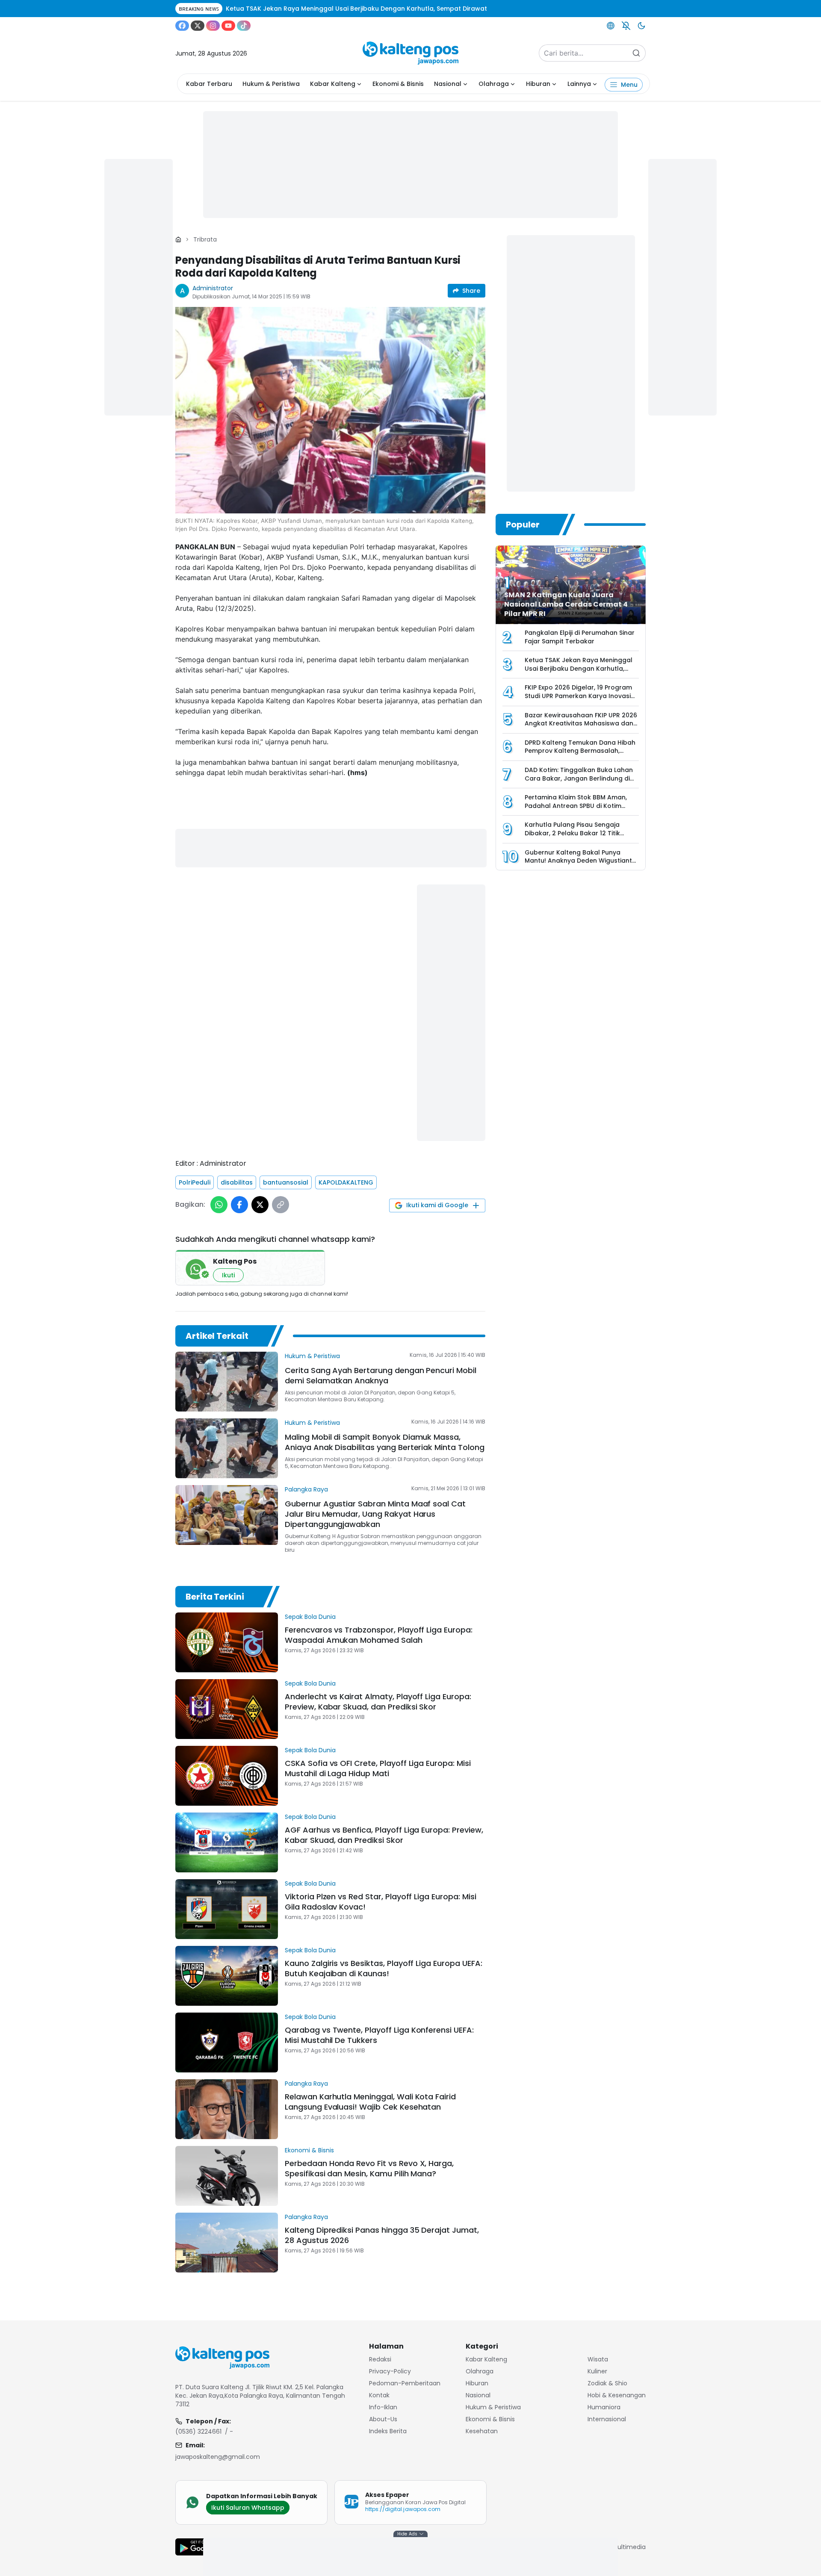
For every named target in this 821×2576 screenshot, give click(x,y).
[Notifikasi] (626, 26)
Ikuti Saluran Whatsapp (248, 2508)
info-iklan (383, 2407)
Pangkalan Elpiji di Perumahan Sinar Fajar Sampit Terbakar (580, 637)
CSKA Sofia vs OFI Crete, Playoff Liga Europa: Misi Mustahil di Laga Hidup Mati (378, 1768)
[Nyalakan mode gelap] (641, 26)
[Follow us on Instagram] (213, 26)
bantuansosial (286, 1182)
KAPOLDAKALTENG (346, 1182)
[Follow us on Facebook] (182, 26)
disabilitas (237, 1182)
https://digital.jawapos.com (403, 2509)
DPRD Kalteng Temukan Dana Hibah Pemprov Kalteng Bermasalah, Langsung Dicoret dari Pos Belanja (580, 751)
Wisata (598, 2359)
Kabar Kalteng (333, 84)
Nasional (448, 84)
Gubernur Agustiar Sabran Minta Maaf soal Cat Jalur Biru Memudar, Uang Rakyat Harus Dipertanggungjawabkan (375, 1514)
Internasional (607, 2419)
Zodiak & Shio (607, 2383)
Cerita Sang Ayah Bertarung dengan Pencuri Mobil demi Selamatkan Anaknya (381, 1375)
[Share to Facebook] (239, 1205)
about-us (383, 2419)
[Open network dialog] (611, 26)
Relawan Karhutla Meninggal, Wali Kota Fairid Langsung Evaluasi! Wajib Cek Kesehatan (370, 2102)
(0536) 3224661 (198, 2432)
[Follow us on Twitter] (198, 26)
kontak (379, 2395)
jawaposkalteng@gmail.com (218, 2457)
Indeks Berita (388, 2431)
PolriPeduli (195, 1182)
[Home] (178, 239)
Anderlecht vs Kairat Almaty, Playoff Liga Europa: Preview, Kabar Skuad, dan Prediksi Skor (378, 1702)
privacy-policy (390, 2371)
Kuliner (597, 2371)
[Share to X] (260, 1205)
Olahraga (494, 84)
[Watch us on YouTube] (228, 26)
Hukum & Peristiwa (271, 84)
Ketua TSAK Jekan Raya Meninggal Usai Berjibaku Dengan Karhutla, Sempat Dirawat (579, 668)
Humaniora (604, 2407)
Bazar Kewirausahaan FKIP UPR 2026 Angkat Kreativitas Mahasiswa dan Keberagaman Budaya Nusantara (581, 724)
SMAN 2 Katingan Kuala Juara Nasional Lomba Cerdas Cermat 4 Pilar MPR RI (566, 604)
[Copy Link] (281, 1205)
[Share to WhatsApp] (219, 1205)
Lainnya (579, 84)
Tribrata (205, 239)
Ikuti (228, 1275)
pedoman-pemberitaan (405, 2383)
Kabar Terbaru (209, 84)
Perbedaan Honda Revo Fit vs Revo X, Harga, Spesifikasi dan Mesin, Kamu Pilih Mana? (369, 2168)
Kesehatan (482, 2431)
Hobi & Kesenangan (617, 2395)
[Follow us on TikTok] (244, 26)
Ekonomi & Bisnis (398, 84)
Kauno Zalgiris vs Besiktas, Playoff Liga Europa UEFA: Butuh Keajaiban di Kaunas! (384, 1968)
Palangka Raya (306, 1489)
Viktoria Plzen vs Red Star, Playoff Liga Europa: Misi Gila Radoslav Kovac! (381, 1902)
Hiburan (538, 84)
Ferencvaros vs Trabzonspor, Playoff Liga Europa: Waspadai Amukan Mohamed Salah (379, 1635)
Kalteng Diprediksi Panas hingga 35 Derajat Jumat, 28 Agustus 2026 (382, 2235)
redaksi (380, 2359)
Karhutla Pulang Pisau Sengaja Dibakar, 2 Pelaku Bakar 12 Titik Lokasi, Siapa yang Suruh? (572, 833)
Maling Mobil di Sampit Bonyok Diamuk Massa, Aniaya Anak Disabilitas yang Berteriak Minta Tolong (385, 1442)
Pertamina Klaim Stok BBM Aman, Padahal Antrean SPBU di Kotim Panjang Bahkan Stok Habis (576, 806)
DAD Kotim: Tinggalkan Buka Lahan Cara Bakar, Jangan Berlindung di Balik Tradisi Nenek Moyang (579, 778)
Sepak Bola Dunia (310, 1617)
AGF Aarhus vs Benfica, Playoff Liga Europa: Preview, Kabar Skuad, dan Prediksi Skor (384, 1835)
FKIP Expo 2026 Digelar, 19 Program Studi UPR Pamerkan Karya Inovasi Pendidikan (578, 696)
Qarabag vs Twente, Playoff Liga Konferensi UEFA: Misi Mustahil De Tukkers (379, 2035)
